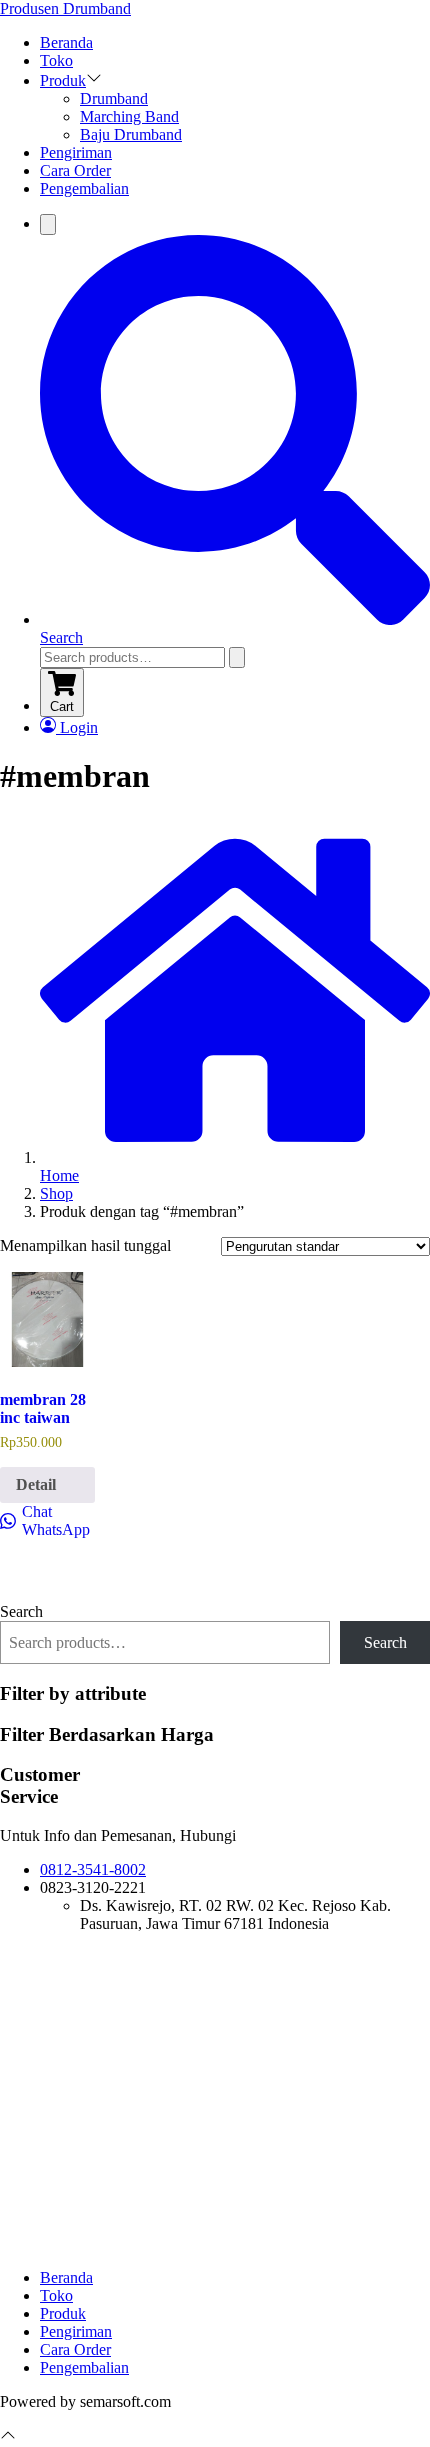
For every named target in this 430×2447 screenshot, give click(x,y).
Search (21, 1611)
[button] (94, 80)
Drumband (114, 98)
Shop (56, 1193)
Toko (56, 60)
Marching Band (129, 116)
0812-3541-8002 (93, 1869)
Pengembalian (84, 188)
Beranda (66, 42)
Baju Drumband (131, 134)
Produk (63, 80)
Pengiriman (76, 152)
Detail (36, 1484)
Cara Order (75, 170)
